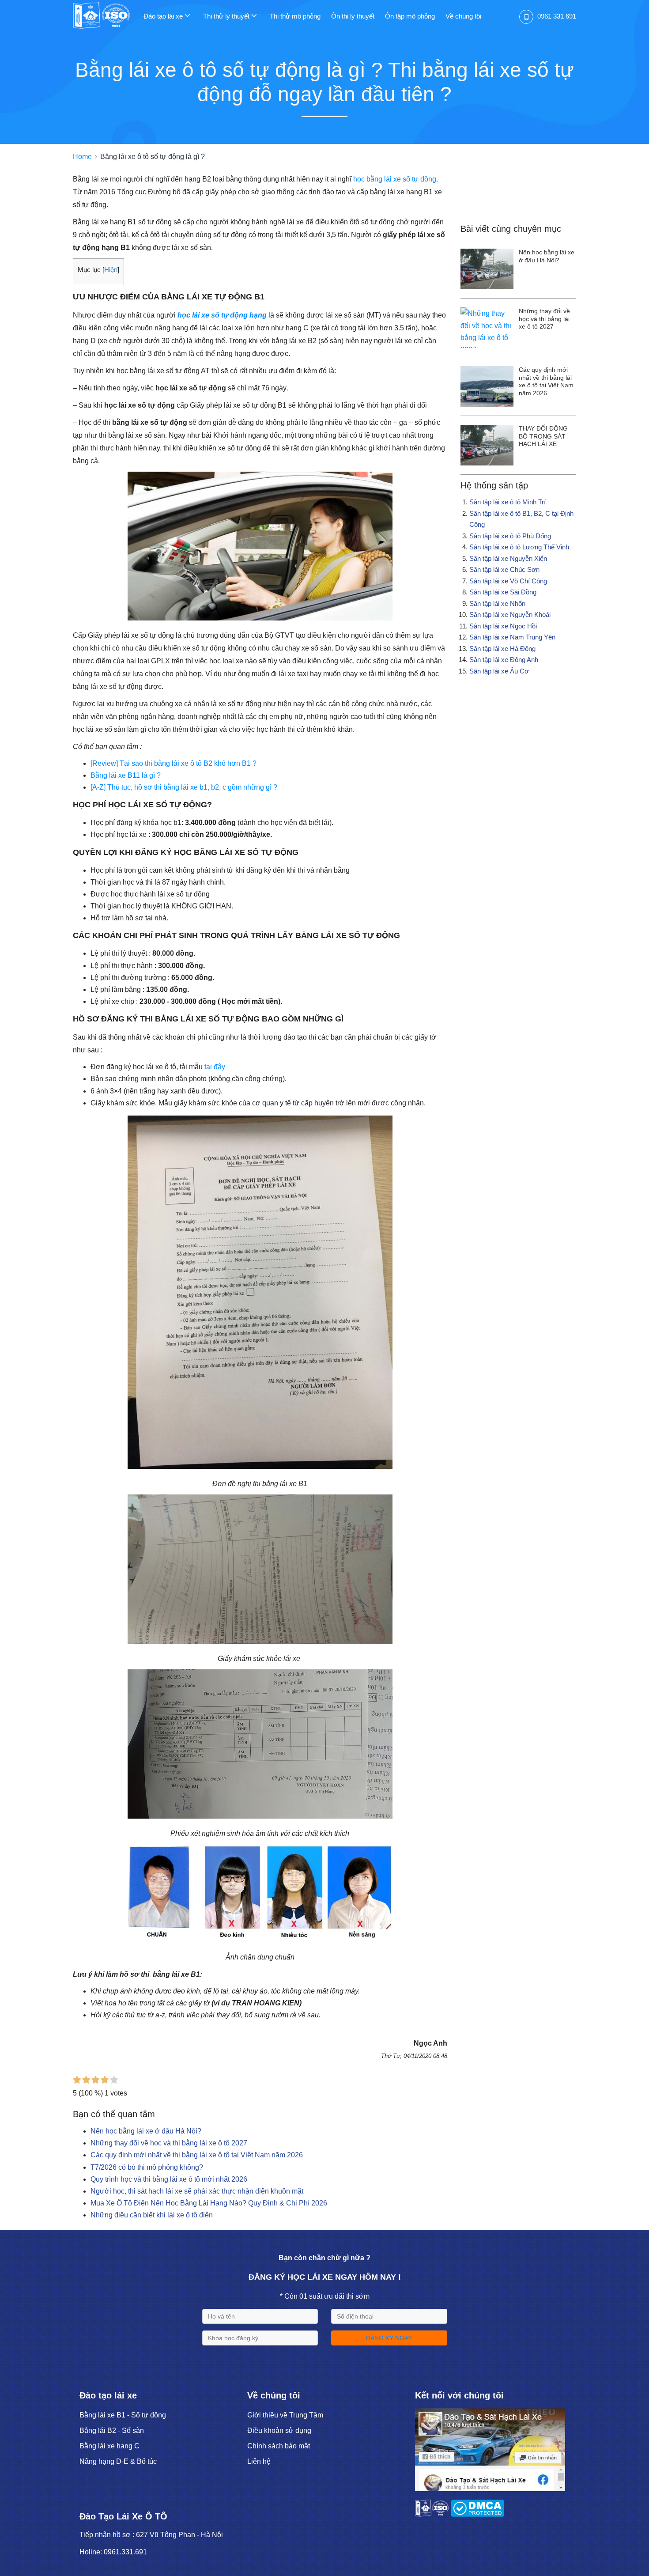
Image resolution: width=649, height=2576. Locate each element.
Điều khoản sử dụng (279, 2430)
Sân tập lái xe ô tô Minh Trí (508, 502)
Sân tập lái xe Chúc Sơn (504, 569)
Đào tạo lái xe (164, 16)
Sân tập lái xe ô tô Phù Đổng (510, 536)
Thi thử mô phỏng (295, 16)
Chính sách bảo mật (279, 2446)
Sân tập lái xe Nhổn (497, 603)
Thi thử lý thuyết (227, 16)
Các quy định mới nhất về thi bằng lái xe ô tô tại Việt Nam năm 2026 (197, 2155)
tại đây (215, 1067)
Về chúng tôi (463, 16)
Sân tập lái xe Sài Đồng (503, 592)
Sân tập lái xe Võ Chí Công (508, 581)
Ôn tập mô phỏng (410, 16)
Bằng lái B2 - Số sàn (112, 2430)
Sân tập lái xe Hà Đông (502, 649)
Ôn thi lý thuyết (353, 16)
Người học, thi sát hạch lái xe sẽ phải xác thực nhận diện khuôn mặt (197, 2191)
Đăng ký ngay (389, 2338)
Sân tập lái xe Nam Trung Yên (512, 637)
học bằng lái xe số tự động (395, 179)
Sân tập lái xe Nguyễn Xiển (508, 558)
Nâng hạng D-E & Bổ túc (118, 2461)
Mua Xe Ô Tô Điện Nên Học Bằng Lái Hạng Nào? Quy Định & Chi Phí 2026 (209, 2203)
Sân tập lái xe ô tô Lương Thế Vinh (519, 547)
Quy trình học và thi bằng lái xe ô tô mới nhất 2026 (169, 2179)
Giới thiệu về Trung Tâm (285, 2415)
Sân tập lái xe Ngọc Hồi (503, 626)
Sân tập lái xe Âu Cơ (499, 671)
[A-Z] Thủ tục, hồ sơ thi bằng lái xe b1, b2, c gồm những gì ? (184, 787)
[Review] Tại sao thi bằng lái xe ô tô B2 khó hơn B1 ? (174, 763)
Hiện (111, 270)
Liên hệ (259, 2461)
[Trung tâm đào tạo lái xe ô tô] (108, 15)
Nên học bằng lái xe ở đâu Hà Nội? (146, 2131)
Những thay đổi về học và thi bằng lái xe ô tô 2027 (169, 2143)
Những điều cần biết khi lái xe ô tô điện (152, 2215)
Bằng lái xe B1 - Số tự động (123, 2415)
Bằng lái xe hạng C (109, 2446)
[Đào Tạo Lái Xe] (490, 2489)
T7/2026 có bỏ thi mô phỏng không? (147, 2167)
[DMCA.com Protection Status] (477, 2514)
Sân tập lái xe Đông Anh (504, 660)
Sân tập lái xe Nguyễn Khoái (510, 615)
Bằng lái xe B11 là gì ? (126, 775)
